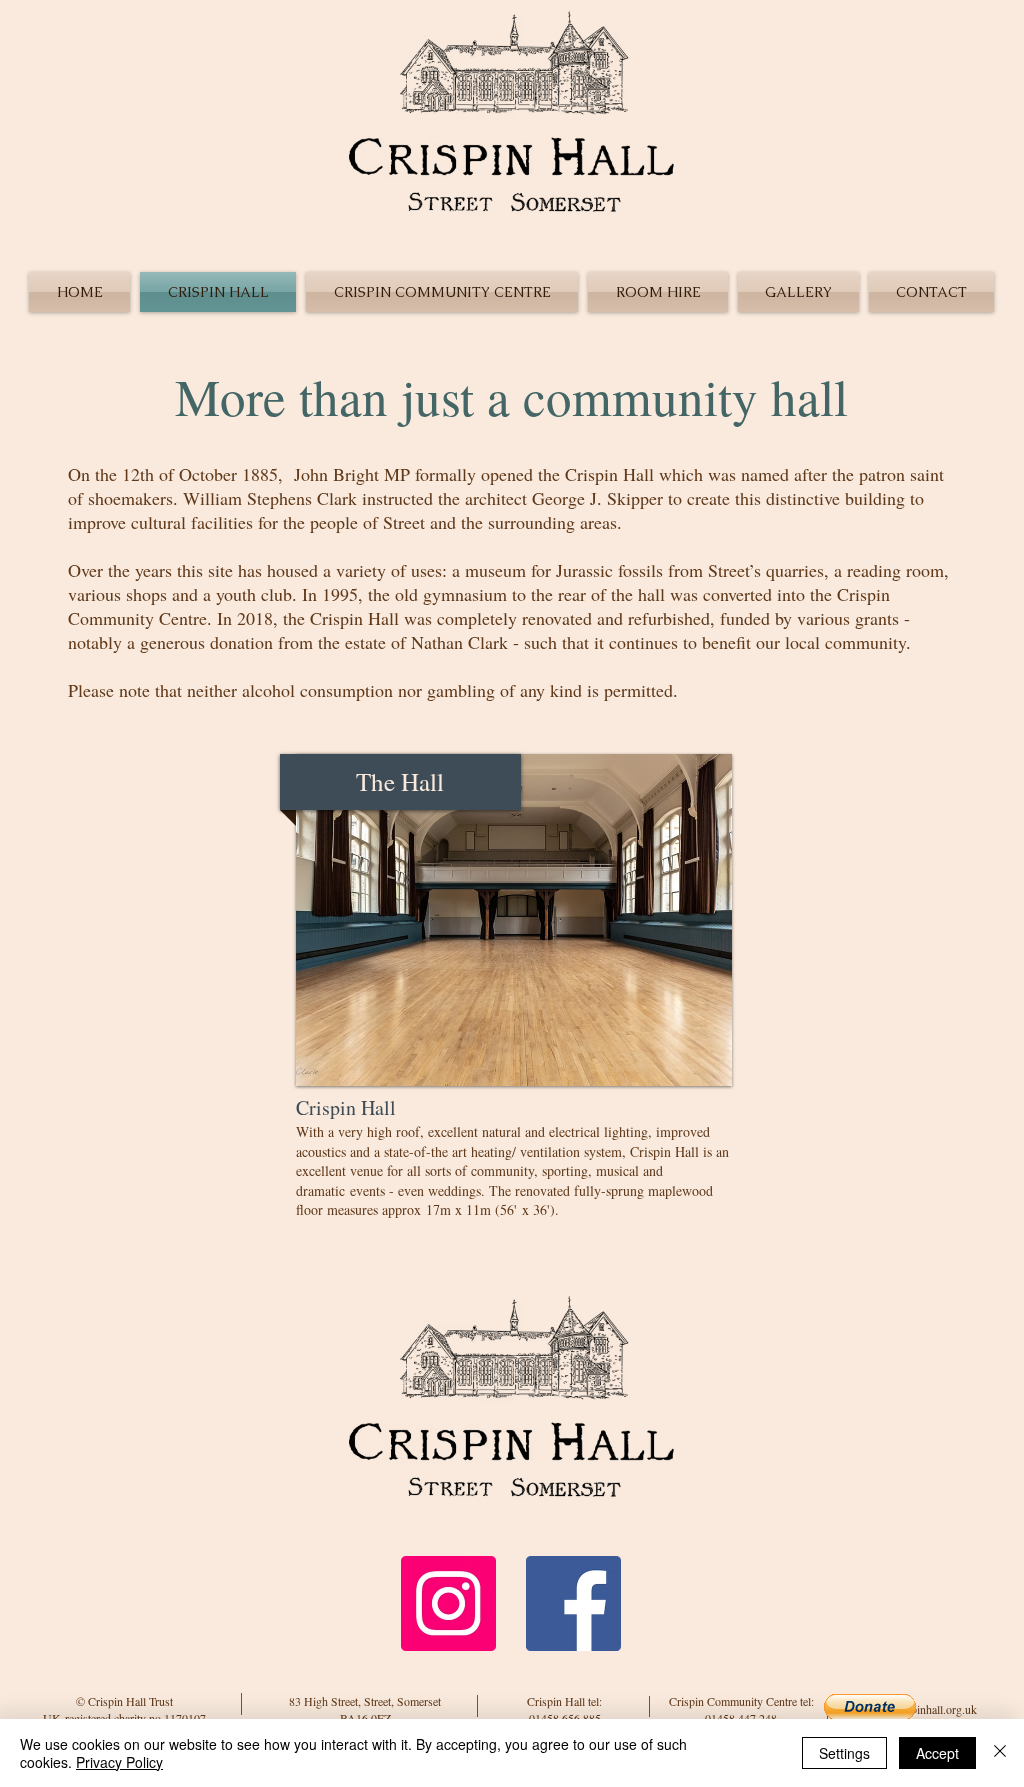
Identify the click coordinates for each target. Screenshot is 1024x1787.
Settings (844, 1753)
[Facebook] (573, 1603)
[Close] (1000, 1753)
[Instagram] (448, 1603)
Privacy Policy (119, 1762)
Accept (937, 1753)
